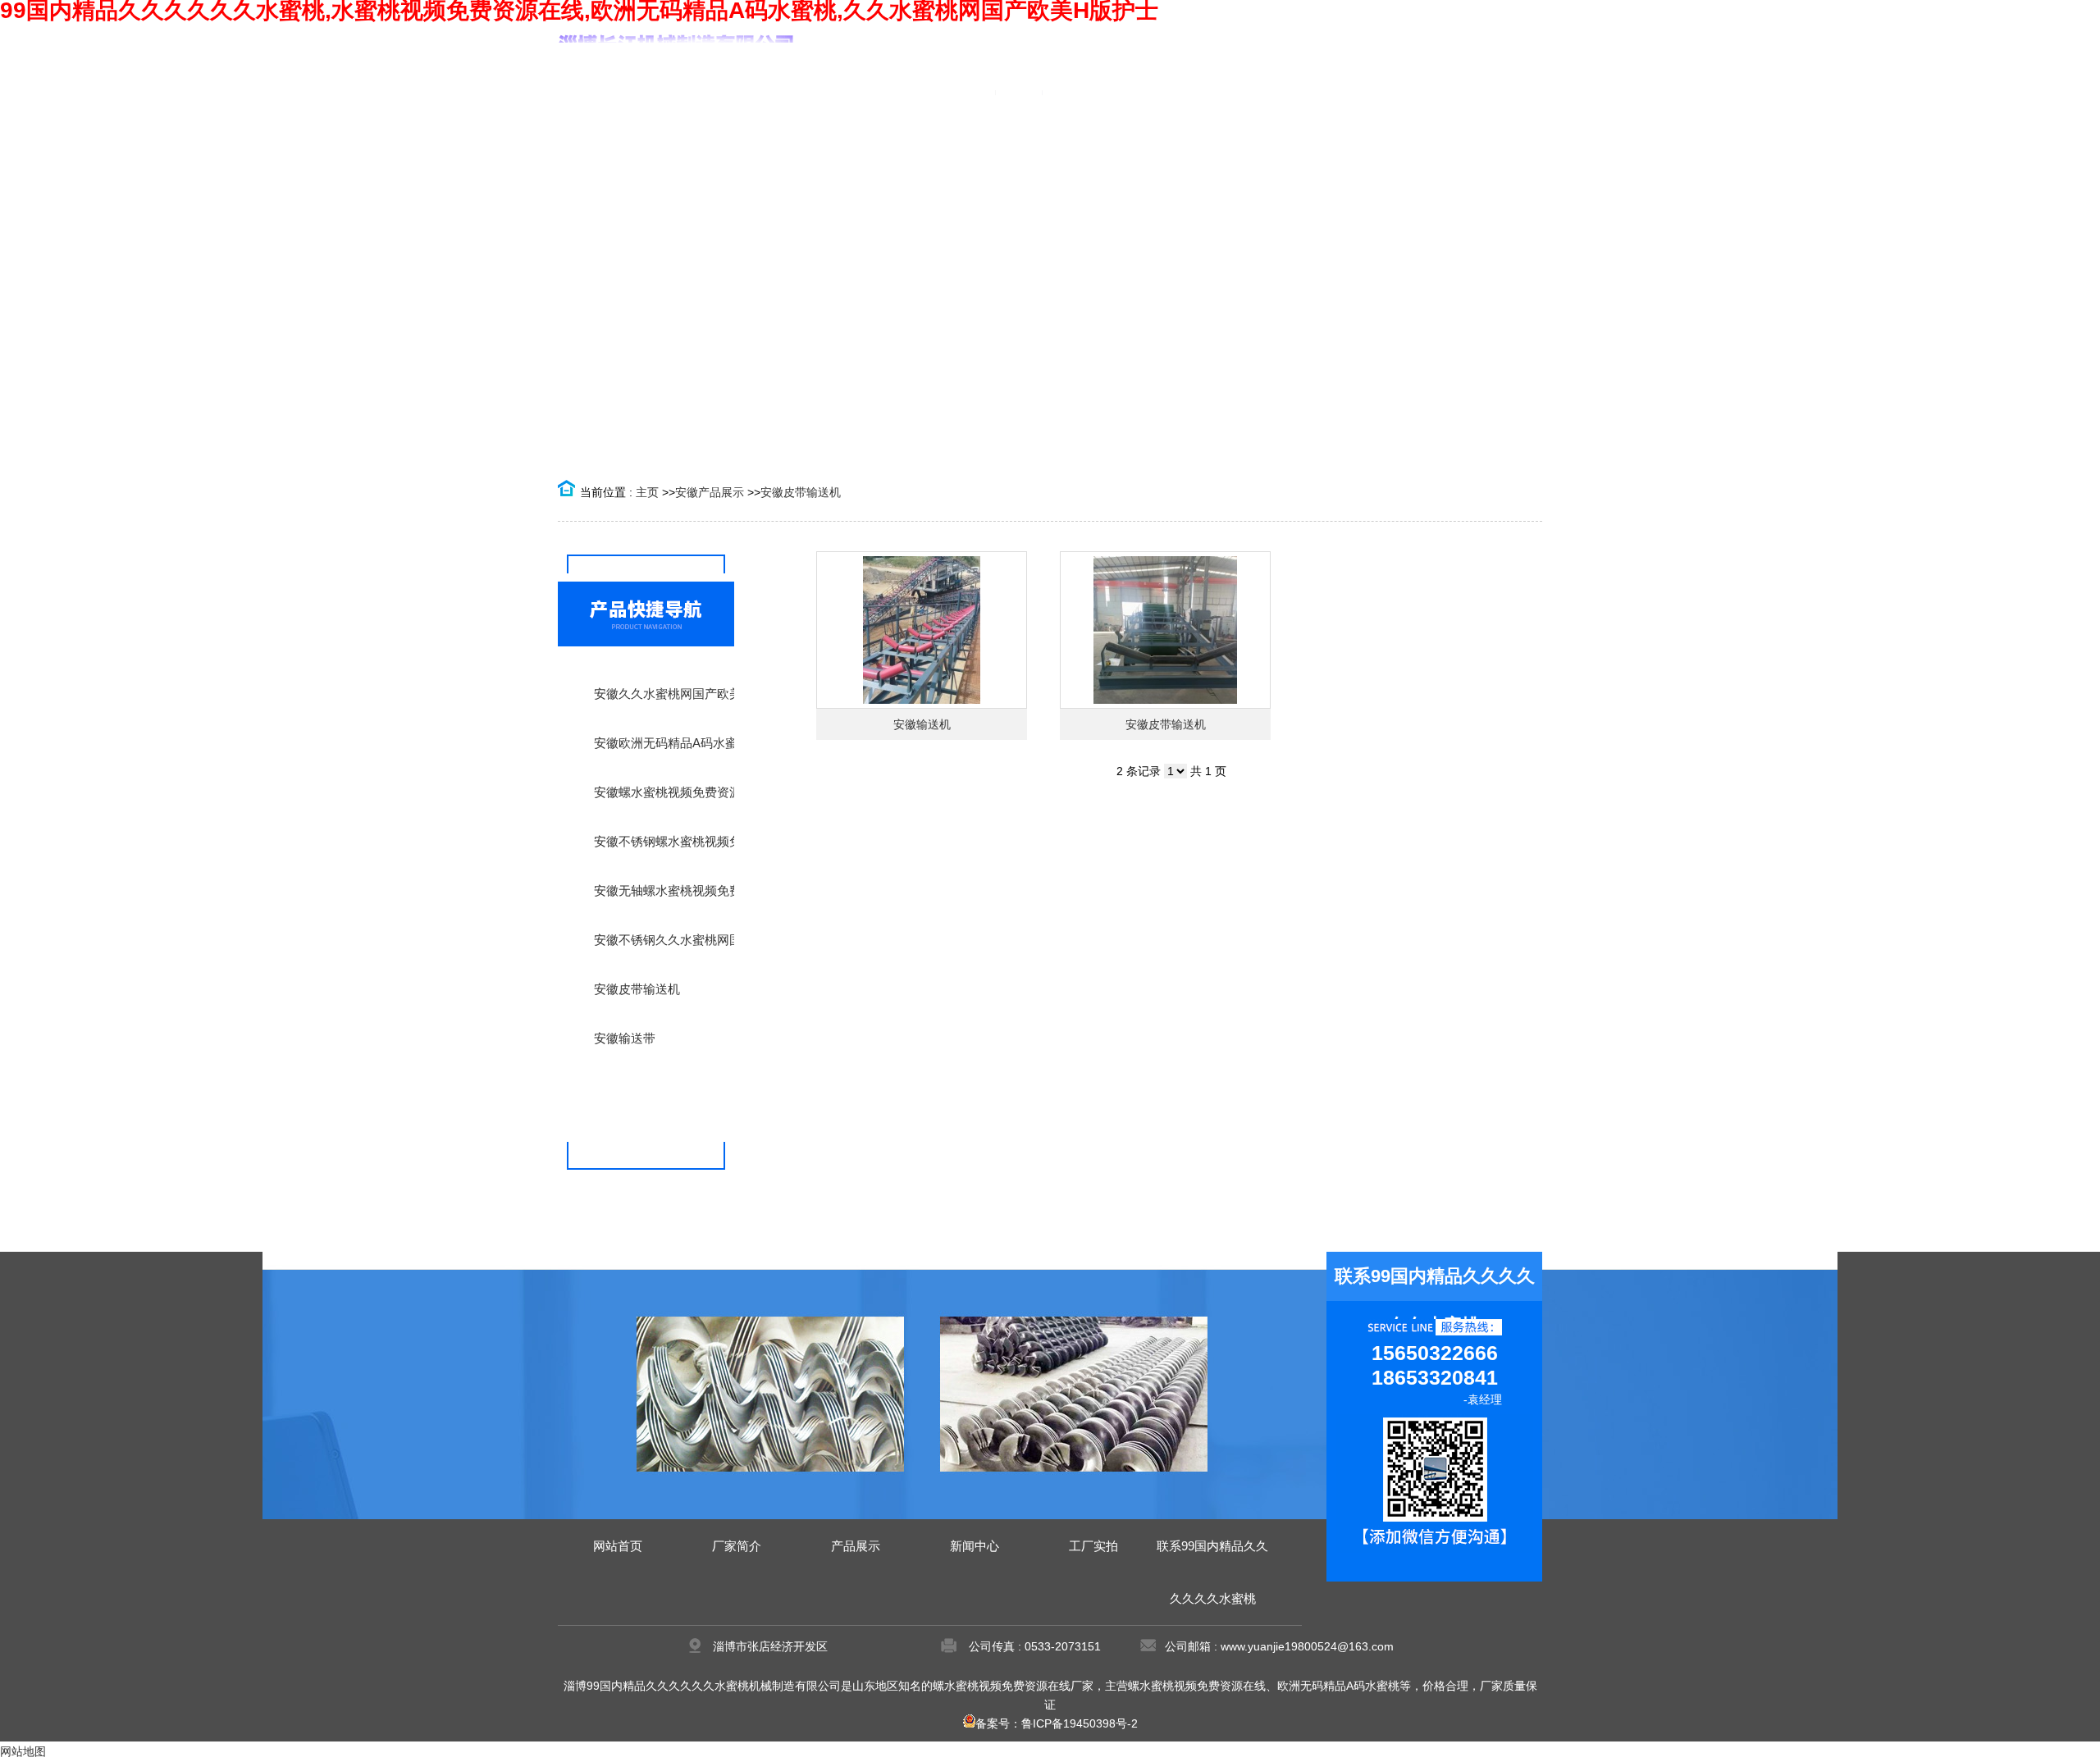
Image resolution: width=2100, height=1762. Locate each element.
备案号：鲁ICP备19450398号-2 (1057, 1723)
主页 (647, 492)
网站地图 (23, 1751)
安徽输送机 (922, 724)
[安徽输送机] (922, 630)
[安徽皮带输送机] (1165, 630)
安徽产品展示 (710, 492)
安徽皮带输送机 (801, 492)
